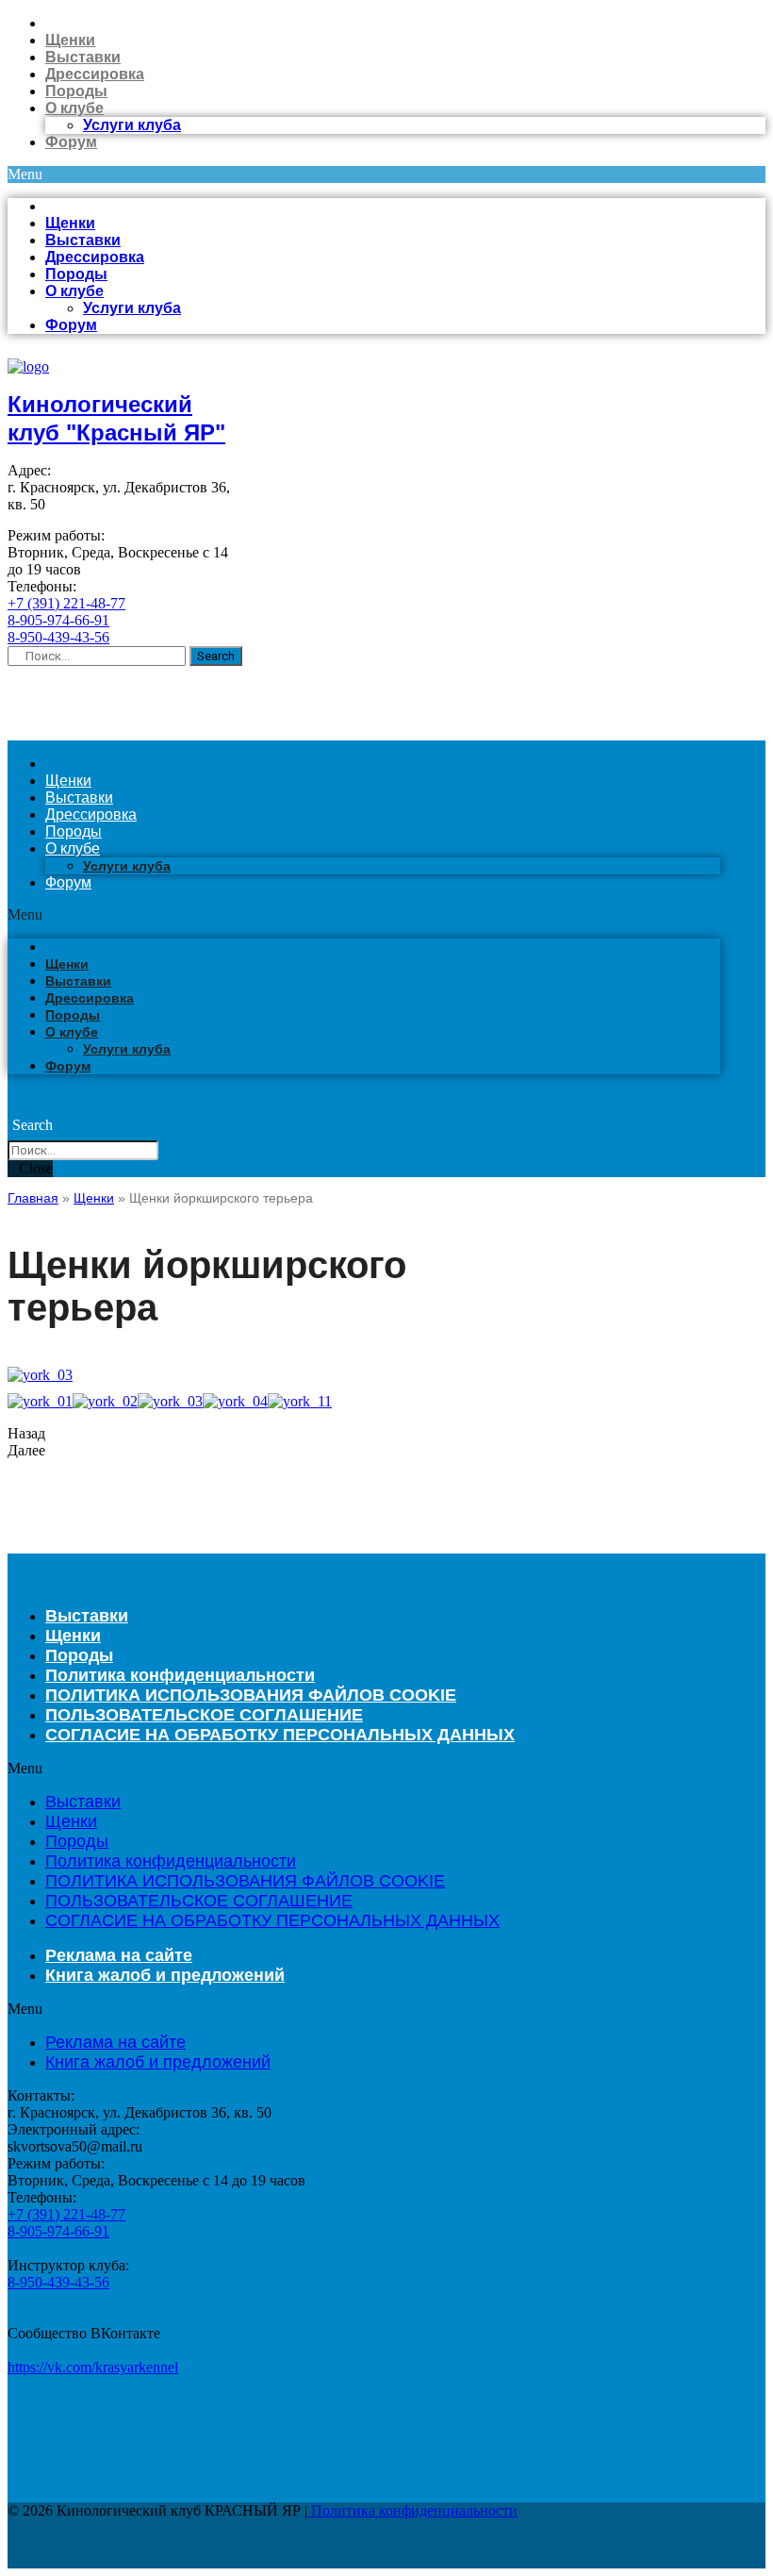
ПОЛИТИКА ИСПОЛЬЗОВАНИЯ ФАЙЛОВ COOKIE (245, 1881)
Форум (71, 142)
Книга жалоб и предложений (165, 1975)
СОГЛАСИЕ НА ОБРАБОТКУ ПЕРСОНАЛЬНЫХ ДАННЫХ (280, 1735)
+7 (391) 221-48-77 (66, 603)
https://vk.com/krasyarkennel (93, 2367)
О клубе (74, 108)
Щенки (70, 40)
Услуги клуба (132, 125)
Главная (33, 1198)
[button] (386, 175)
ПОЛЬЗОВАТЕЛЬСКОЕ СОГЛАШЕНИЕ (199, 1901)
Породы (76, 91)
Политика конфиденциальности (171, 1861)
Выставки (83, 57)
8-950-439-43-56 (58, 637)
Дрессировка (95, 74)
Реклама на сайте (115, 2042)
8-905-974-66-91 (58, 620)
